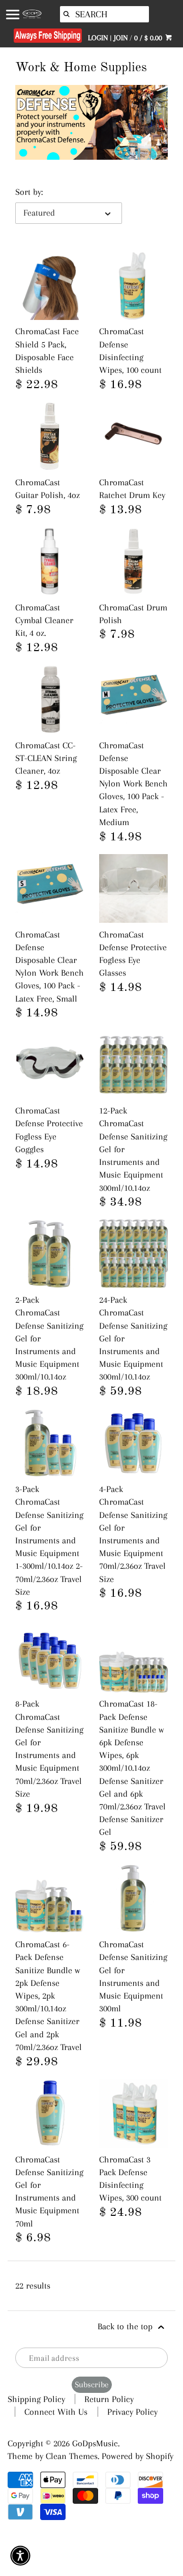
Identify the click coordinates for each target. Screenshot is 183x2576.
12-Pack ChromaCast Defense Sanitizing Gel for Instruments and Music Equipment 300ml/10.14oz (133, 1149)
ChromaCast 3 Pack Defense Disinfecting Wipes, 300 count (130, 2179)
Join (121, 38)
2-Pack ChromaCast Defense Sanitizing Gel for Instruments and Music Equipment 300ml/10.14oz (49, 1338)
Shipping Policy (36, 2399)
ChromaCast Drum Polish (133, 614)
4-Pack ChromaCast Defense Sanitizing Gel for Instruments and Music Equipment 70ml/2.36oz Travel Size (133, 1534)
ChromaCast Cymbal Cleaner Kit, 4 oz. (44, 620)
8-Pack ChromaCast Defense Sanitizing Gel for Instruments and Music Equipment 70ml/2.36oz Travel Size (49, 1748)
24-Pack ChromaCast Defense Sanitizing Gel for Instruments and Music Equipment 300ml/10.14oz (133, 1338)
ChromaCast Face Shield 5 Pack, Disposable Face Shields (47, 350)
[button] (20, 2556)
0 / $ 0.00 (149, 38)
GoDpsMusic (95, 2443)
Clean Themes (72, 2456)
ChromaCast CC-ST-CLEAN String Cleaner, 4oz (46, 758)
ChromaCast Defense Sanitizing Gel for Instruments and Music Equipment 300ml (133, 1976)
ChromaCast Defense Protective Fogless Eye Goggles (49, 1130)
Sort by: (29, 192)
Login (98, 38)
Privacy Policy (132, 2412)
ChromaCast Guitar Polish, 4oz (48, 489)
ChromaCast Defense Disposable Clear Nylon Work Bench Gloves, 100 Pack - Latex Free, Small (50, 967)
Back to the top (126, 2326)
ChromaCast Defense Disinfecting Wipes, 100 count (130, 350)
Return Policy (109, 2399)
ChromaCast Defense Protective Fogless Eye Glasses (133, 954)
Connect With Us (56, 2412)
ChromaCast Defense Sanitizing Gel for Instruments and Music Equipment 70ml (49, 2191)
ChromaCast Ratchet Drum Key (132, 489)
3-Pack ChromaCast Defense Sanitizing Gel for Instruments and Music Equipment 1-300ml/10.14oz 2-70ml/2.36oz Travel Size (49, 1540)
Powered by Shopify (138, 2456)
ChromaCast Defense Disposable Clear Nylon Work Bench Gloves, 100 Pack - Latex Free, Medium (133, 784)
